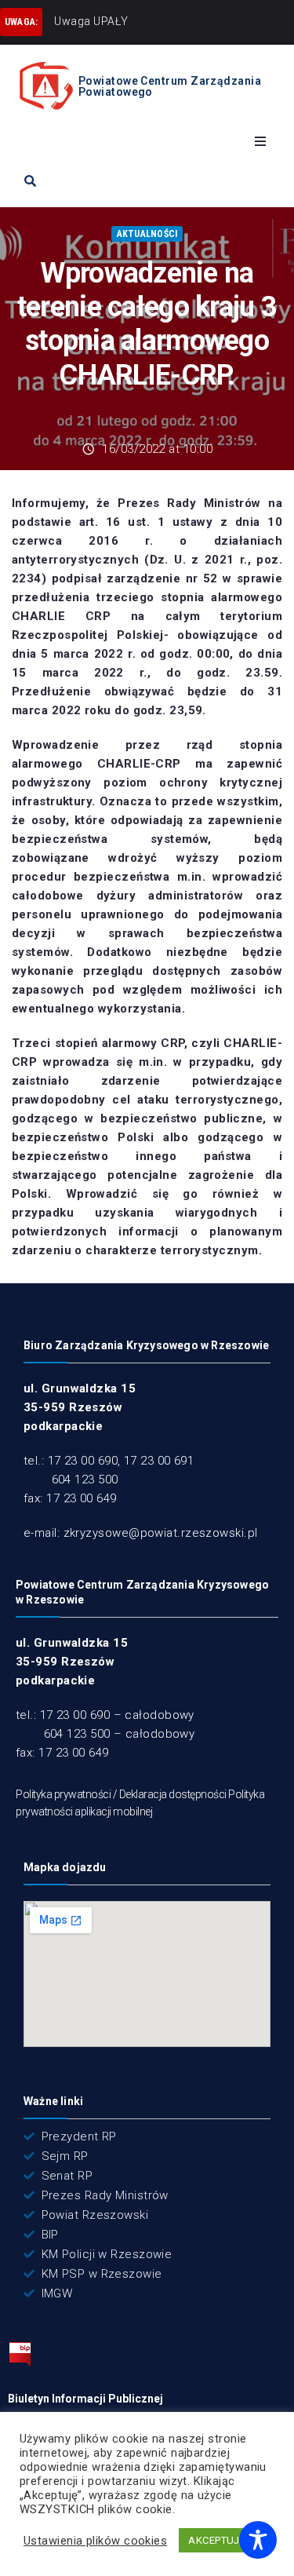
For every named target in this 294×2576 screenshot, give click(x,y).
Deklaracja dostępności (173, 1794)
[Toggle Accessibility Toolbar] (258, 2540)
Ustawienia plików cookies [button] (95, 2541)
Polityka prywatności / (67, 1794)
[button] (260, 141)
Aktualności (147, 234)
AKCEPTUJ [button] (214, 2540)
